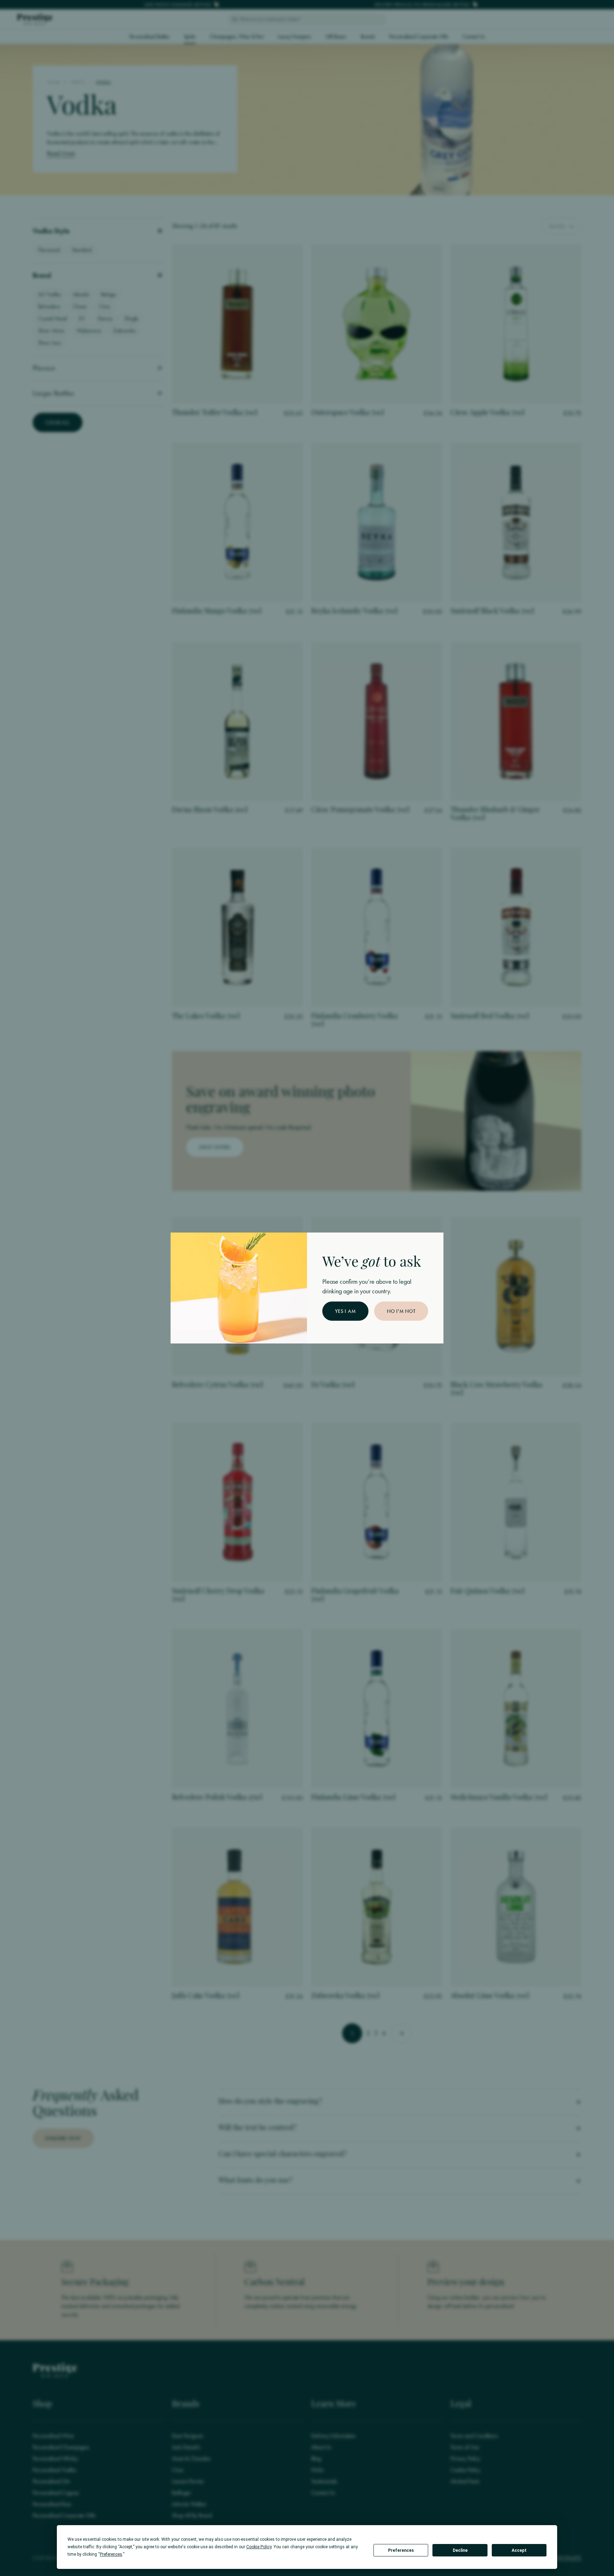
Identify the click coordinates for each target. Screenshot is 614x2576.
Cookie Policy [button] (259, 2547)
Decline (460, 2550)
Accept (519, 2550)
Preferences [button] (111, 2554)
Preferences (401, 2550)
